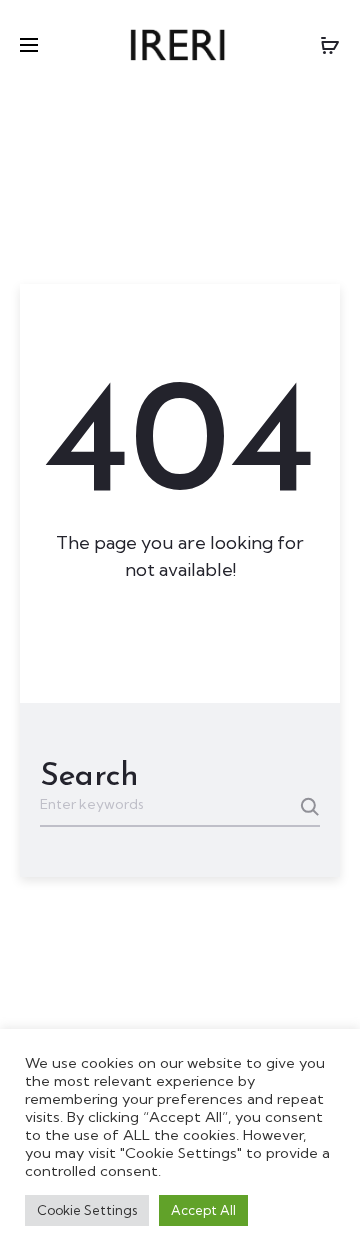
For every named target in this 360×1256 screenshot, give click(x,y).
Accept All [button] (203, 1210)
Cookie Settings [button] (87, 1210)
